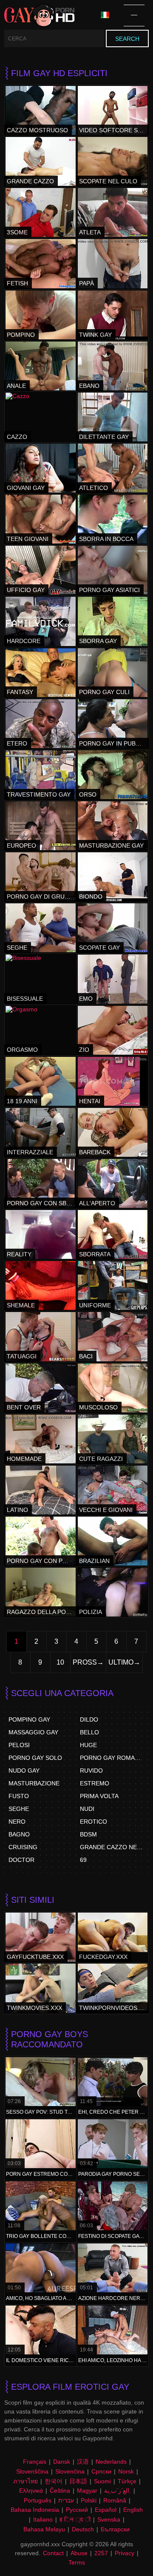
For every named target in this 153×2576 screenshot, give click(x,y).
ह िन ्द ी (75, 2519)
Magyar (87, 2491)
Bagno (19, 1834)
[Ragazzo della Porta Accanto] (41, 1592)
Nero (17, 1822)
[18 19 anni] (41, 1081)
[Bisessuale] (41, 979)
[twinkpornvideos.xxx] (113, 1988)
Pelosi (19, 1745)
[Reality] (41, 1234)
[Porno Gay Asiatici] (113, 570)
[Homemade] (41, 1439)
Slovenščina (32, 2471)
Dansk (62, 2462)
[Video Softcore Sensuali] (113, 110)
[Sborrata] (113, 1234)
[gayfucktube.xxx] (41, 1937)
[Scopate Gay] (113, 928)
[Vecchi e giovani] (113, 1490)
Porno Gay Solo (35, 1758)
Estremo (95, 1783)
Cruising (23, 1847)
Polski (89, 2500)
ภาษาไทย (25, 2481)
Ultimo (121, 1662)
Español (106, 2510)
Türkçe (127, 2481)
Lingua (108, 15)
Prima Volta (99, 1796)
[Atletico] (113, 468)
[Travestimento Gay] (41, 775)
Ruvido (91, 1770)
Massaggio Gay (33, 1732)
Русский (77, 2510)
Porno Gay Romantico (112, 1758)
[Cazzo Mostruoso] (41, 110)
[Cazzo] (41, 417)
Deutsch (83, 2529)
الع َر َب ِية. (118, 2491)
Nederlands (111, 2462)
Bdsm (88, 1834)
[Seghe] (41, 928)
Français (35, 2462)
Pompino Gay (29, 1719)
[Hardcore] (41, 621)
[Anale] (41, 366)
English (133, 2510)
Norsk (126, 2471)
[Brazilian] (113, 1541)
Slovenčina (70, 2471)
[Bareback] (113, 1132)
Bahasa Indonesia (35, 2510)
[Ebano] (113, 366)
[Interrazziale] (41, 1132)
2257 (101, 2553)
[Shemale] (41, 1285)
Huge (88, 1745)
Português (38, 2500)
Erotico (93, 1822)
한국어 (54, 2481)
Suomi (102, 2481)
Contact (53, 2553)
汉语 (83, 2462)
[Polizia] (113, 1592)
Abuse (79, 2553)
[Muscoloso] (113, 1388)
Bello (89, 1732)
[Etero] (41, 724)
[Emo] (113, 979)
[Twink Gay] (113, 315)
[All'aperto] (113, 1183)
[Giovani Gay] (41, 468)
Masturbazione (34, 1783)
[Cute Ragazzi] (113, 1439)
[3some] (41, 212)
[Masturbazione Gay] (113, 826)
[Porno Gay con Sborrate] (41, 1183)
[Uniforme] (113, 1285)
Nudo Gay (24, 1770)
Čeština (60, 2491)
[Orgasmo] (41, 1030)
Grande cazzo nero (112, 1847)
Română (115, 2500)
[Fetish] (41, 263)
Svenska (109, 2519)
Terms (77, 2562)
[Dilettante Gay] (113, 417)
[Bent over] (41, 1388)
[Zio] (113, 1030)
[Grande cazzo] (41, 161)
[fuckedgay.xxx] (113, 1937)
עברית (66, 2500)
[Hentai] (113, 1081)
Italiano (43, 2519)
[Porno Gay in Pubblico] (113, 724)
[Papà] (113, 263)
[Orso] (113, 775)
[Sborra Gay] (113, 621)
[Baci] (113, 1336)
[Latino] (41, 1490)
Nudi (87, 1809)
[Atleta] (113, 212)
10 (60, 1662)
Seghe (19, 1809)
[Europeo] (41, 826)
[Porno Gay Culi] (113, 673)
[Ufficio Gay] (41, 570)
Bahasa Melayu (44, 2529)
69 (83, 1860)
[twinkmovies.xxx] (41, 1988)
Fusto (19, 1796)
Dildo (89, 1719)
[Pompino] (41, 315)
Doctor (21, 1860)
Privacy (125, 2553)
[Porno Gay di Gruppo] (41, 877)
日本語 (78, 2481)
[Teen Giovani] (41, 519)
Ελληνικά (31, 2491)
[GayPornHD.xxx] (40, 15)
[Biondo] (113, 877)
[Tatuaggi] (41, 1336)
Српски (101, 2471)
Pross (85, 1662)
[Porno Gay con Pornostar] (41, 1541)
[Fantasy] (41, 673)
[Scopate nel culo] (113, 161)
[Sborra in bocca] (113, 519)
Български (115, 2529)
